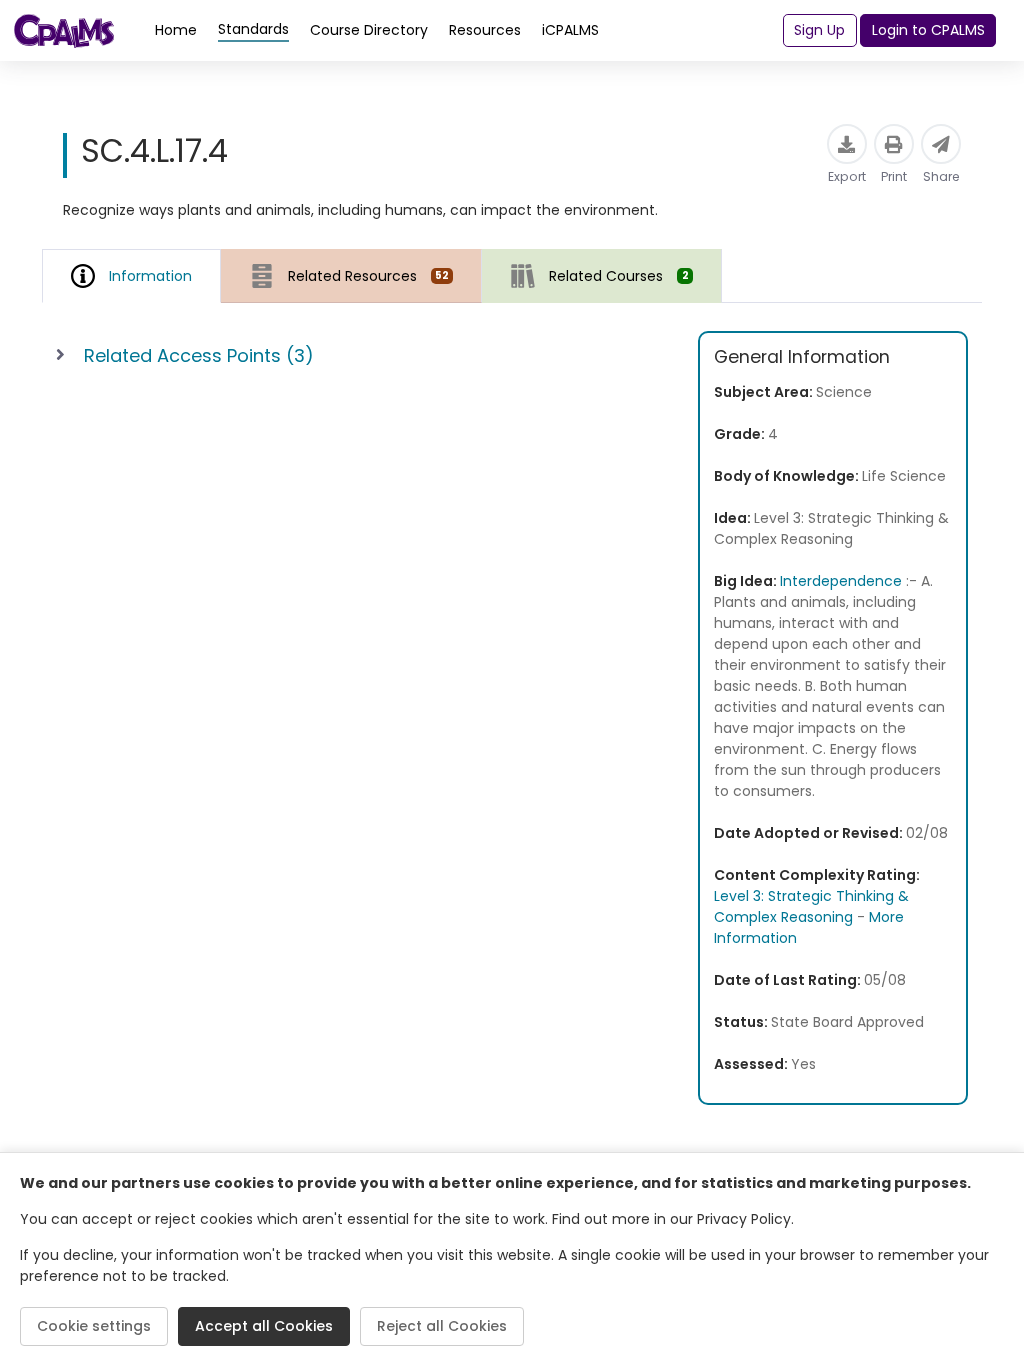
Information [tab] (150, 276)
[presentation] (351, 275)
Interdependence (841, 581)
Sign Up (819, 30)
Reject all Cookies (442, 1326)
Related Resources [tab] (368, 276)
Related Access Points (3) (199, 355)
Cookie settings (94, 1326)
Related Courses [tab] (618, 276)
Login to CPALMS (928, 30)
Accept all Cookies (264, 1326)
